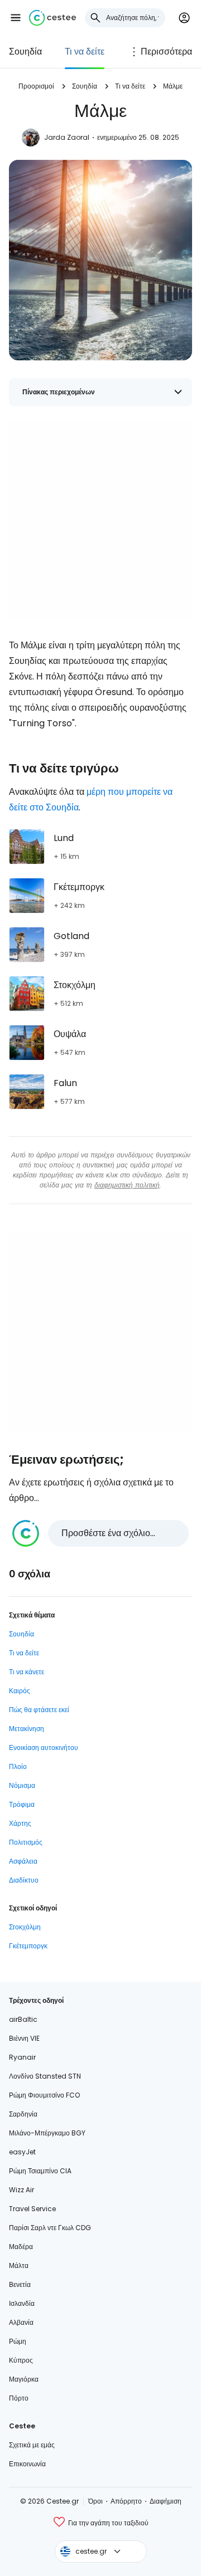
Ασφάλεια (23, 1861)
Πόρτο (19, 2398)
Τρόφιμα (22, 1804)
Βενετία (20, 2284)
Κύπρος (21, 2360)
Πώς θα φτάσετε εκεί (39, 1710)
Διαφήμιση (166, 2501)
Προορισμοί (36, 86)
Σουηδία (25, 52)
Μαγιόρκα (24, 2379)
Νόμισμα (22, 1785)
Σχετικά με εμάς (32, 2445)
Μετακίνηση (27, 1729)
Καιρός (20, 1691)
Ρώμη (18, 2341)
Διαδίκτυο (24, 1880)
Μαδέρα (21, 2247)
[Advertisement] (100, 520)
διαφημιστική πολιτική (127, 1185)
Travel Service (32, 2209)
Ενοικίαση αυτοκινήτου (44, 1748)
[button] (16, 18)
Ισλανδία (22, 2303)
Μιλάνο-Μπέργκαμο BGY (47, 2133)
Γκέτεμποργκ (28, 1946)
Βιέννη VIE (24, 2038)
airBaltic (23, 2019)
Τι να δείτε (85, 52)
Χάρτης (20, 1823)
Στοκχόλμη (25, 1927)
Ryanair (22, 2057)
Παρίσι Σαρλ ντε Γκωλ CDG (50, 2228)
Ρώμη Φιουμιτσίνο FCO (44, 2095)
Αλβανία (21, 2322)
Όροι (95, 2501)
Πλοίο (18, 1766)
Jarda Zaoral (67, 137)
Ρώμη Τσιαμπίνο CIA (40, 2171)
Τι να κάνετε (27, 1672)
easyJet (22, 2152)
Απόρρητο (126, 2501)
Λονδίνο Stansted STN (45, 2076)
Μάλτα (19, 2265)
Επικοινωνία (27, 2464)
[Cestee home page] (52, 18)
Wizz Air (21, 2190)
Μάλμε (173, 86)
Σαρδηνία (23, 2114)
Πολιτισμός (26, 1842)
